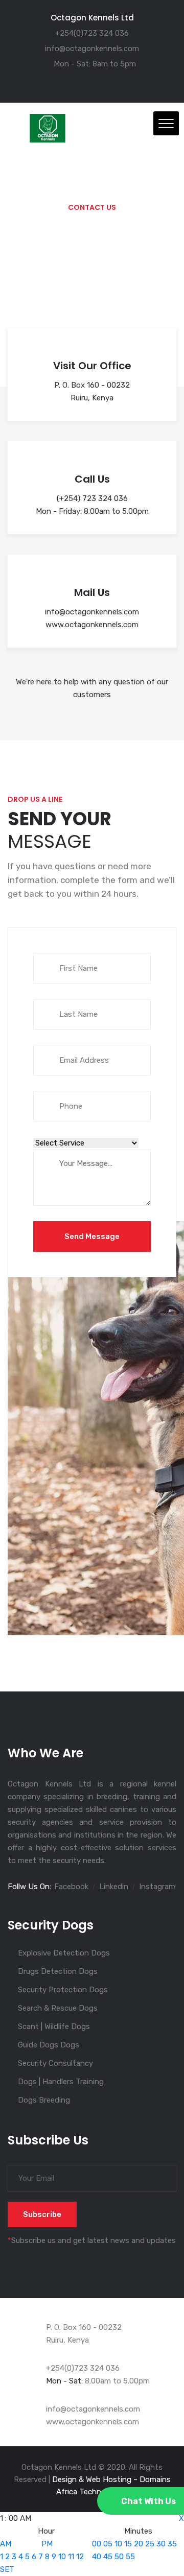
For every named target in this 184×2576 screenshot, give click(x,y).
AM (6, 2544)
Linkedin (114, 1887)
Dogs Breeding (44, 2100)
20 (139, 2544)
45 (108, 2557)
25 (150, 2544)
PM (47, 2544)
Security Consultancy (55, 2063)
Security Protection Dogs (63, 1990)
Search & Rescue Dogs (58, 2008)
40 (97, 2557)
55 (130, 2557)
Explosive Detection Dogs (64, 1953)
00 (97, 2544)
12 (80, 2557)
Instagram (157, 1887)
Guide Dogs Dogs (49, 2045)
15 (128, 2544)
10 (62, 2557)
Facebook (71, 1887)
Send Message (92, 1236)
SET (7, 2569)
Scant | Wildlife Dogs (54, 2026)
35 (172, 2544)
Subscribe (42, 2214)
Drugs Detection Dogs (58, 1971)
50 (119, 2557)
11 (71, 2557)
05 (108, 2544)
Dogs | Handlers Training (61, 2082)
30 (161, 2544)
